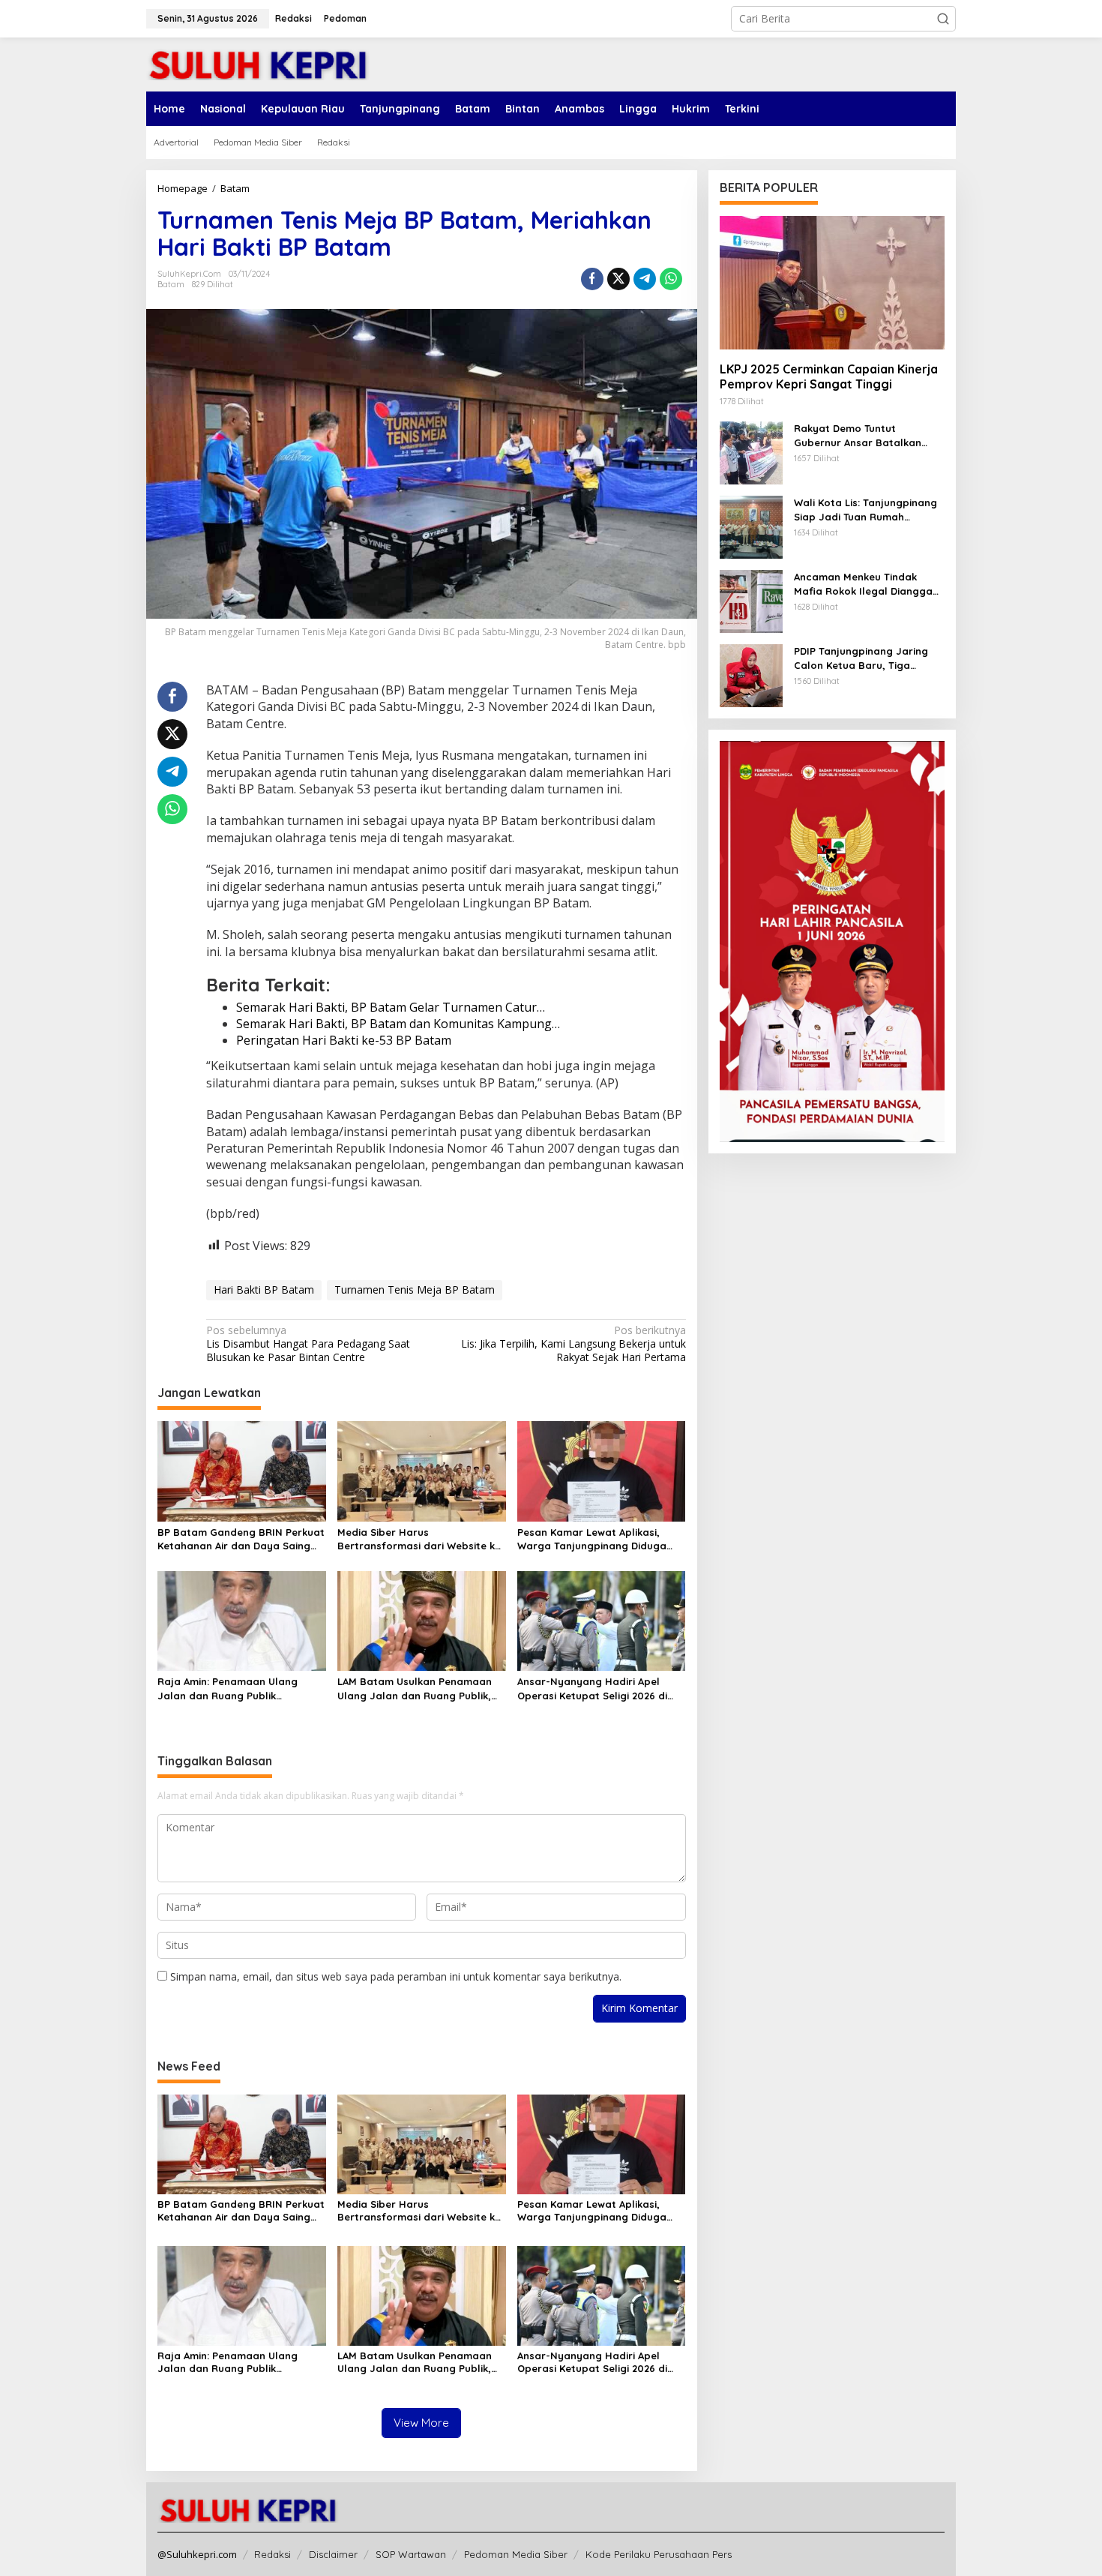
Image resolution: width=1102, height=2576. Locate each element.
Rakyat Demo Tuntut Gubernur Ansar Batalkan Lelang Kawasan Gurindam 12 (867, 435)
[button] (943, 19)
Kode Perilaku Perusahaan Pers (659, 2554)
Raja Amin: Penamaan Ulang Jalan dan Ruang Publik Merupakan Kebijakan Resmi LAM (239, 1688)
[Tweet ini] (618, 279)
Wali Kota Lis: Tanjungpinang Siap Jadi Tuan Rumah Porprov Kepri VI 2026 (865, 510)
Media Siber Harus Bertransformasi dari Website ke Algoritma (419, 1539)
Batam (171, 284)
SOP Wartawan (411, 2554)
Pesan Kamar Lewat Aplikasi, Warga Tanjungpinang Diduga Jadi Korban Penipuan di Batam (597, 1539)
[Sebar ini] (592, 279)
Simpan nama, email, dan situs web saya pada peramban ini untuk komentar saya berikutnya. (396, 1976)
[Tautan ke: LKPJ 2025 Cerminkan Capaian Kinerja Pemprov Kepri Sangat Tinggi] (832, 283)
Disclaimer (333, 2554)
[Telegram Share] (645, 279)
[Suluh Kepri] (259, 63)
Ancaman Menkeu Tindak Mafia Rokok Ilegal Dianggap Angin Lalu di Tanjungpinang (867, 584)
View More (421, 2423)
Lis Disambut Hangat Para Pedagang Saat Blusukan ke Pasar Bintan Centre (308, 1344)
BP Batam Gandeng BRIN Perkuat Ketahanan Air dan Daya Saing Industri (241, 1539)
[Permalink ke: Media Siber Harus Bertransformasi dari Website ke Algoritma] (422, 1470)
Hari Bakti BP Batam (264, 1289)
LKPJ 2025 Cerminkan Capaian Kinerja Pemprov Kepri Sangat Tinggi (829, 376)
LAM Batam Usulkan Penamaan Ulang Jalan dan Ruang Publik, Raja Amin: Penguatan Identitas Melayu (416, 1688)
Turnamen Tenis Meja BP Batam (415, 1289)
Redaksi (273, 2554)
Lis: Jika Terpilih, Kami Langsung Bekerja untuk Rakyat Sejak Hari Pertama (573, 1344)
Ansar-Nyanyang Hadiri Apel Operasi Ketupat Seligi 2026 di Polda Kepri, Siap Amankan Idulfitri (592, 1688)
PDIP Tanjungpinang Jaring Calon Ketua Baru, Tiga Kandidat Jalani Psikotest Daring (861, 658)
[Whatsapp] (671, 279)
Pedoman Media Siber (516, 2554)
